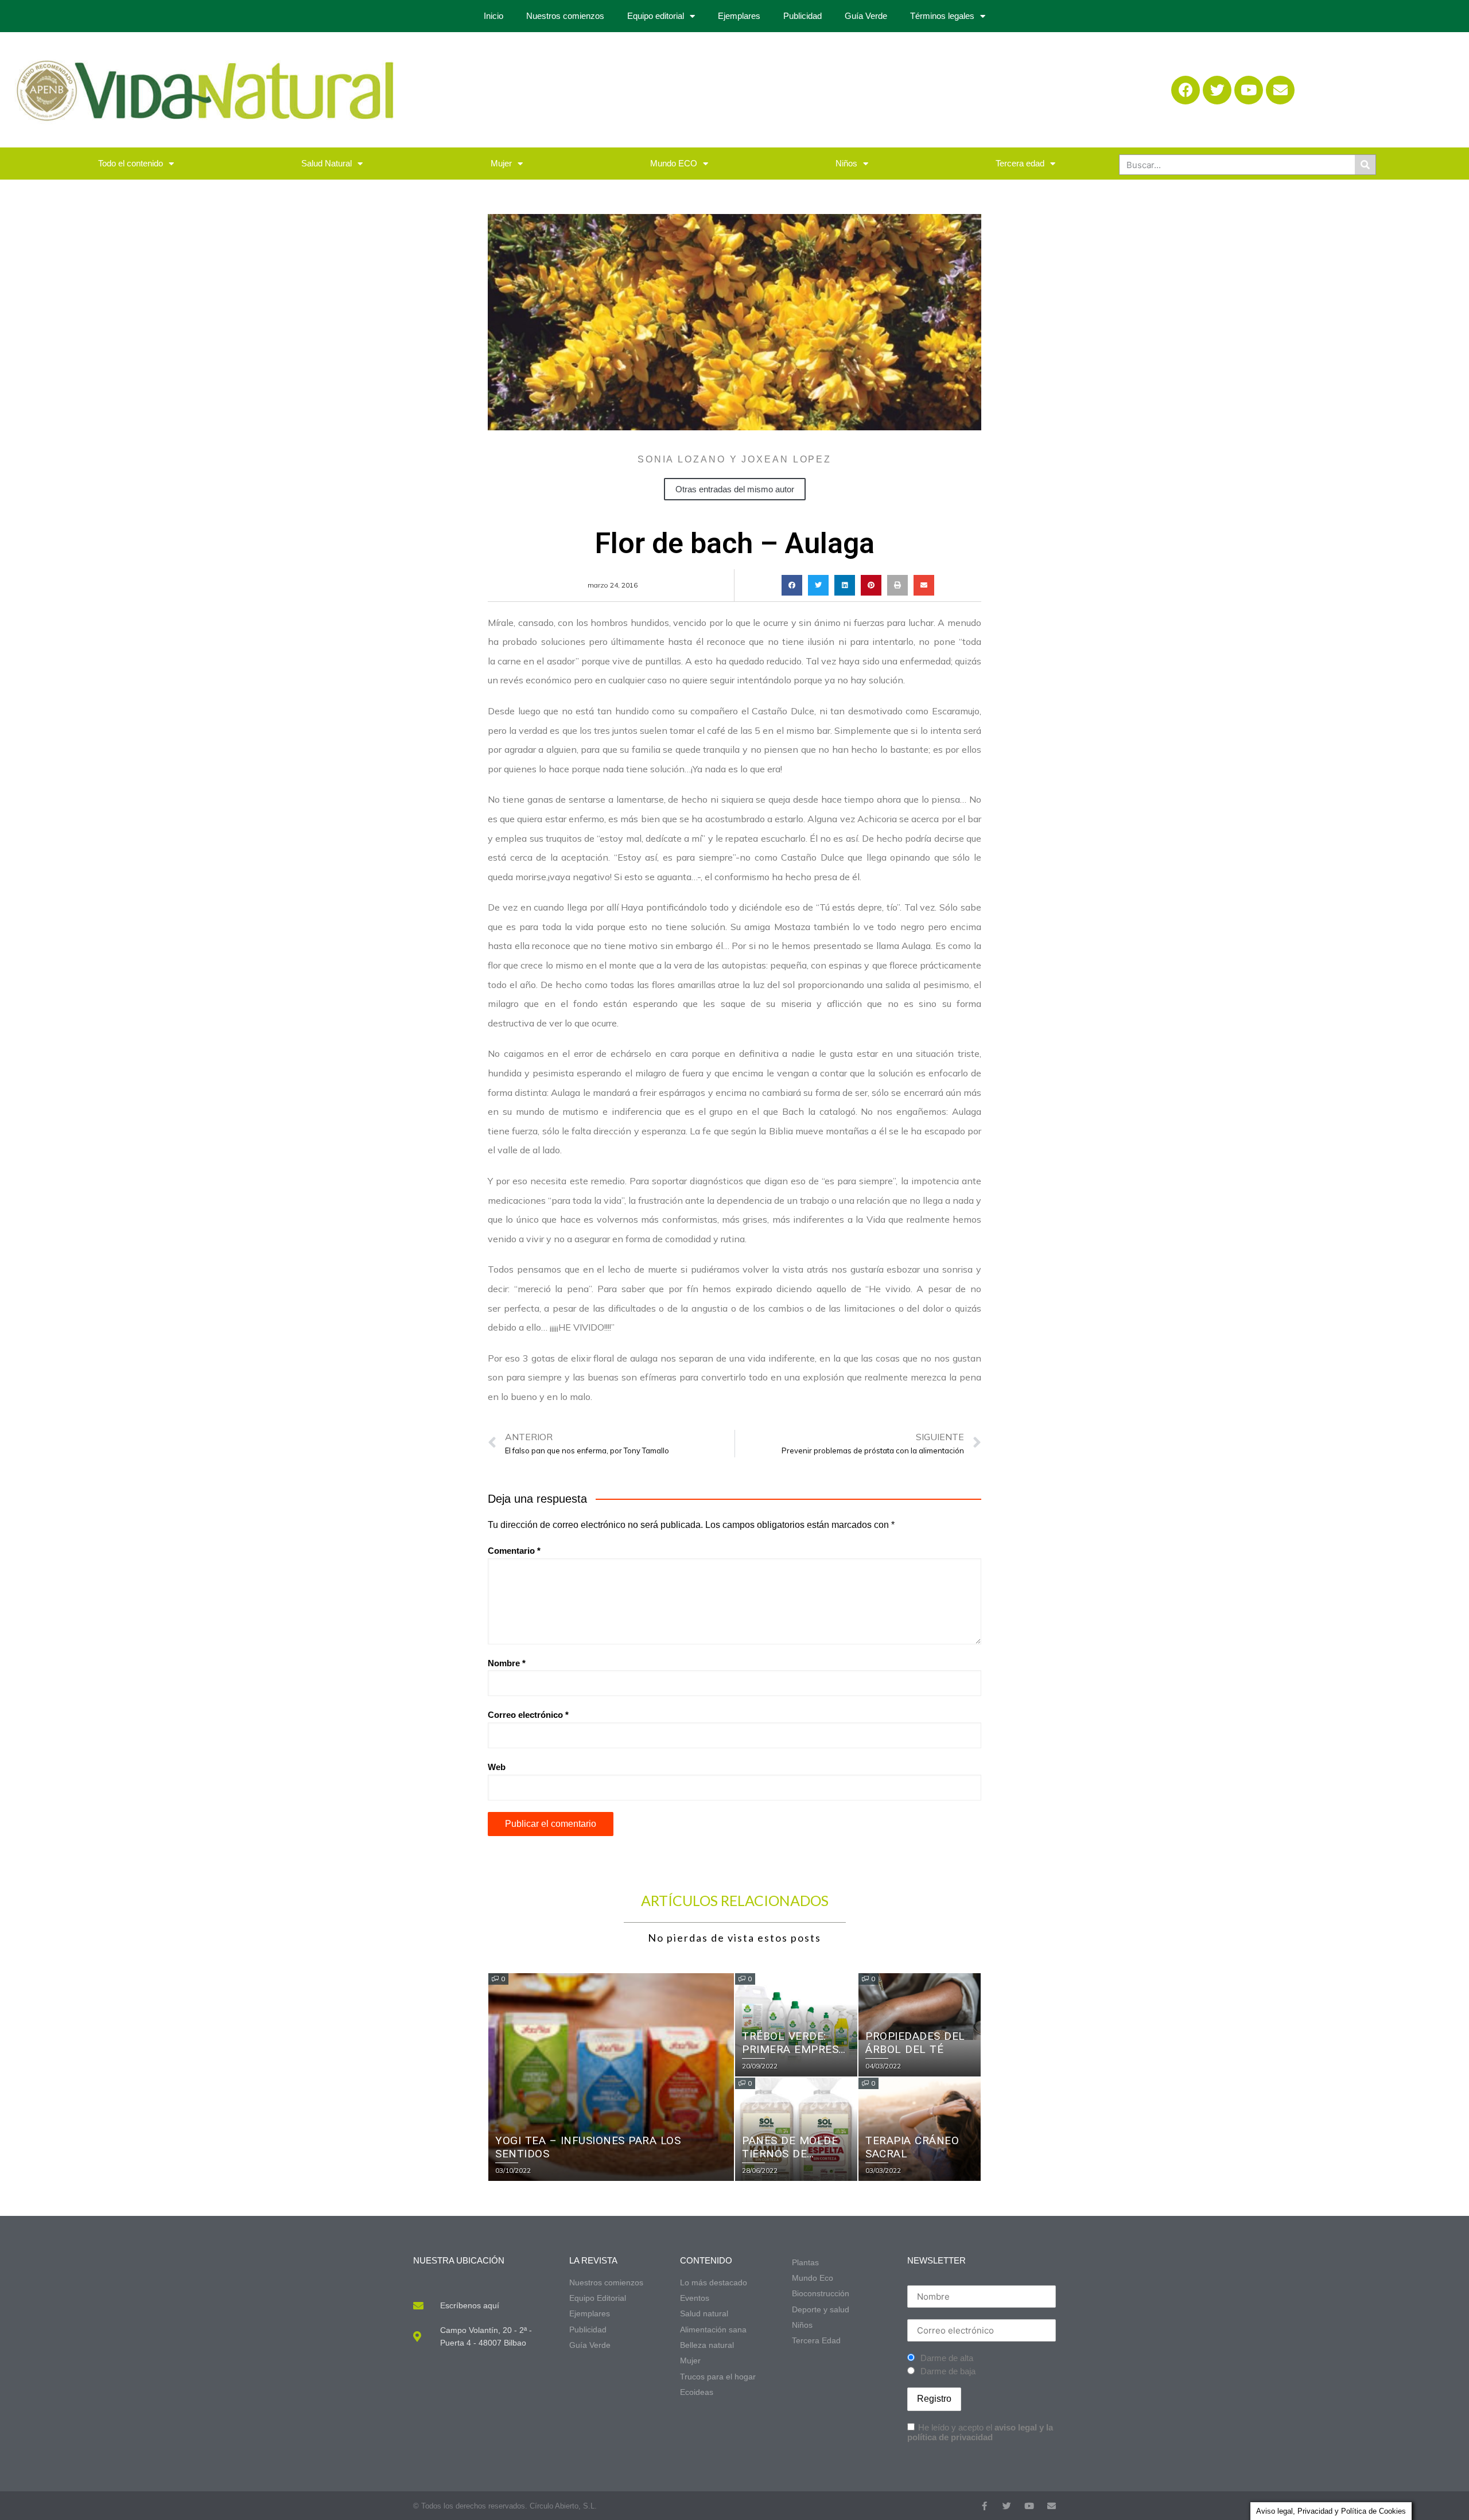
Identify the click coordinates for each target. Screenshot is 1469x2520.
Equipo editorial (656, 16)
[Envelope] (1280, 90)
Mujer (501, 163)
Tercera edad (1020, 163)
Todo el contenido (131, 163)
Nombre (507, 1663)
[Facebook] (1186, 90)
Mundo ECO (674, 163)
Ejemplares (739, 16)
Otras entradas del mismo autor (735, 489)
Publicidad (802, 16)
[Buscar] (1365, 165)
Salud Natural (327, 163)
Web (497, 1767)
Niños (846, 163)
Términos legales (942, 16)
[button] (792, 585)
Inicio (493, 16)
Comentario (514, 1551)
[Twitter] (1217, 90)
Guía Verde (866, 16)
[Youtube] (1249, 90)
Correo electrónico (528, 1715)
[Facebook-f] (984, 2506)
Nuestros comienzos (565, 16)
